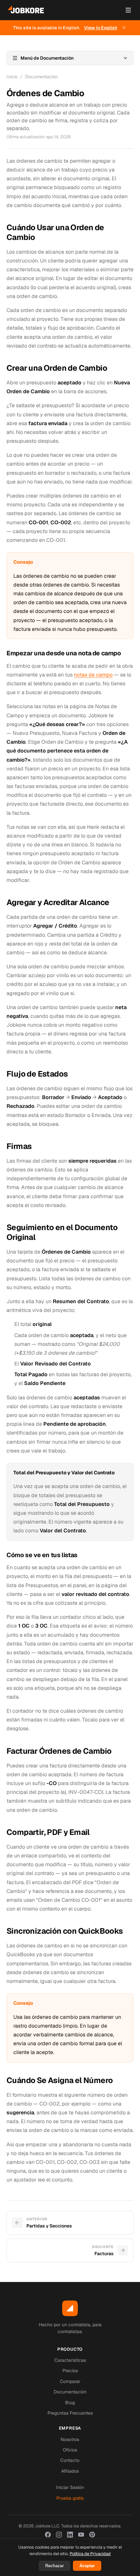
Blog (70, 2403)
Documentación (42, 77)
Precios (70, 2371)
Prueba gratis (70, 2498)
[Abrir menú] (128, 10)
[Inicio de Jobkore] (26, 10)
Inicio (12, 77)
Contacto (70, 2460)
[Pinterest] (92, 2535)
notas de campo (93, 675)
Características (70, 2360)
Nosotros (70, 2439)
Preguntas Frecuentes (70, 2413)
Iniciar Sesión (70, 2487)
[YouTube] (81, 2535)
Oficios (70, 2450)
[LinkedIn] (70, 2535)
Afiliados (70, 2471)
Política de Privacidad (90, 2554)
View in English (101, 28)
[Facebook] (48, 2535)
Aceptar (87, 2566)
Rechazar (55, 2566)
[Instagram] (59, 2535)
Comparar (70, 2381)
